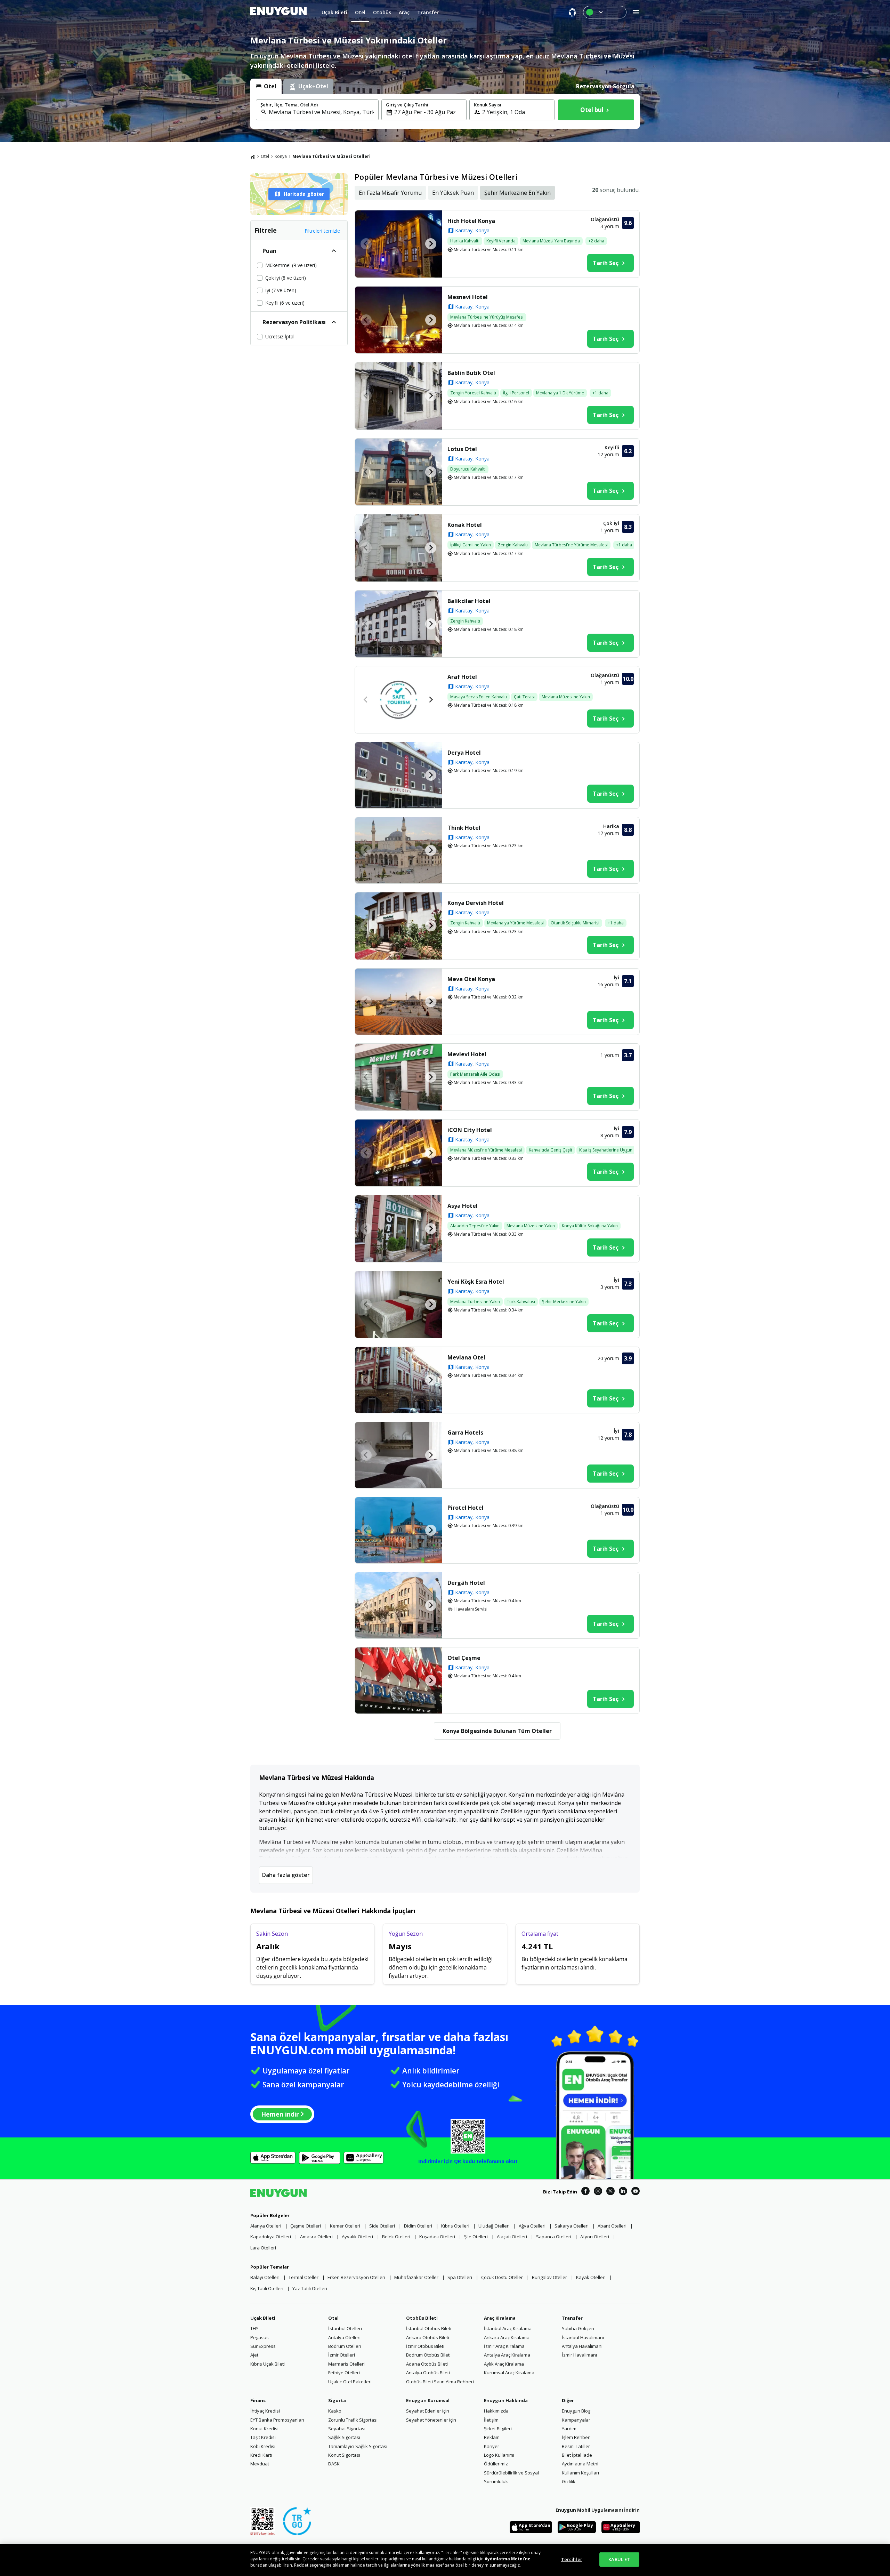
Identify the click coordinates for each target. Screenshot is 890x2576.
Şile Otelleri (476, 2237)
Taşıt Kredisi (263, 2437)
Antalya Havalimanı (582, 2346)
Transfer (572, 2318)
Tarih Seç (606, 263)
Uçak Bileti (263, 2318)
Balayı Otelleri (265, 2277)
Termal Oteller (304, 2277)
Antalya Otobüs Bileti (428, 2373)
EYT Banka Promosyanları (277, 2420)
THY (254, 2328)
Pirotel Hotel (466, 1508)
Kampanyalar (576, 2420)
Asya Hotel (463, 1206)
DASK (334, 2464)
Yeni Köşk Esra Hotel (476, 1282)
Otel (265, 156)
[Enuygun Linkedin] (623, 2192)
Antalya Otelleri (344, 2337)
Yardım (569, 2429)
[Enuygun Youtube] (636, 2192)
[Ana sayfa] (253, 157)
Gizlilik (569, 2481)
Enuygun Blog (576, 2411)
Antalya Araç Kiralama (507, 2355)
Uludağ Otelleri (494, 2226)
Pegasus (260, 2337)
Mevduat (260, 2464)
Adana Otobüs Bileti (427, 2364)
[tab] (266, 86)
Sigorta (337, 2400)
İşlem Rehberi (576, 2437)
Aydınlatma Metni (580, 2464)
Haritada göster (304, 194)
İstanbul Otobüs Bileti (429, 2328)
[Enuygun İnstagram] (598, 2192)
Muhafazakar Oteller (416, 2277)
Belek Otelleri (396, 2237)
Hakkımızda (496, 2411)
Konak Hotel (465, 525)
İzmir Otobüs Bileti (425, 2346)
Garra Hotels (465, 1433)
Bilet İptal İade (577, 2455)
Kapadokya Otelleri (271, 2237)
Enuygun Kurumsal (428, 2400)
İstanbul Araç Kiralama (508, 2328)
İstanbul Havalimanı (583, 2337)
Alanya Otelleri (266, 2226)
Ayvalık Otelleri (357, 2237)
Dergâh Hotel (466, 1583)
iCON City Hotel (470, 1130)
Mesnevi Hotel (468, 297)
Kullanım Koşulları (580, 2473)
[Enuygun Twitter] (610, 2192)
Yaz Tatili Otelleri (310, 2288)
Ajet (254, 2355)
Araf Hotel (462, 677)
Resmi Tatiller (576, 2446)
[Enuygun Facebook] (585, 2192)
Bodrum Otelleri (345, 2346)
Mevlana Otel (466, 1357)
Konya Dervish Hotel (476, 903)
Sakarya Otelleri (572, 2226)
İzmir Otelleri (342, 2355)
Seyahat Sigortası (347, 2429)
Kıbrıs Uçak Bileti (268, 2364)
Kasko (335, 2411)
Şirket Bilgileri (498, 2429)
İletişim (491, 2420)
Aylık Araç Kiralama (504, 2364)
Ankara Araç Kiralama (507, 2337)
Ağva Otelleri (532, 2226)
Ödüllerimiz (496, 2464)
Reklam (492, 2437)
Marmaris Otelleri (346, 2364)
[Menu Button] (605, 12)
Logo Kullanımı (499, 2455)
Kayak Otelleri (591, 2277)
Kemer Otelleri (345, 2226)
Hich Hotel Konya (471, 221)
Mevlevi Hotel (467, 1054)
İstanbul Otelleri (345, 2328)
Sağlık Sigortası (344, 2437)
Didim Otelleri (418, 2226)
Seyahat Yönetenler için (431, 2420)
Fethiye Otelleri (344, 2373)
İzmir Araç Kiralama (504, 2346)
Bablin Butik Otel (471, 373)
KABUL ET (619, 2559)
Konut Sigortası (344, 2455)
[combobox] (321, 112)
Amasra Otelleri (316, 2237)
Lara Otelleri (263, 2248)
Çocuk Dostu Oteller (502, 2277)
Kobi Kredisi (263, 2446)
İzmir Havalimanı (579, 2355)
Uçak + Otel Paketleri (350, 2382)
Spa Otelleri (460, 2277)
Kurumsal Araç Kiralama (509, 2373)
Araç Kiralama (500, 2318)
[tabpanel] (445, 111)
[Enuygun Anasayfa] (278, 12)
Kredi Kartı (261, 2455)
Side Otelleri (382, 2226)
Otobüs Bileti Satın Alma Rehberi (440, 2382)
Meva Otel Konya (471, 979)
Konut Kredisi (264, 2429)
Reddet (301, 2565)
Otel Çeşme (464, 1658)
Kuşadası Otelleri (437, 2237)
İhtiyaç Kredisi (265, 2411)
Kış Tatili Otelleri (267, 2288)
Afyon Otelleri (595, 2237)
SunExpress (263, 2346)
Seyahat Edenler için (428, 2411)
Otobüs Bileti (422, 2318)
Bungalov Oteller (549, 2277)
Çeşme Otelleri (306, 2226)
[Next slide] (431, 244)
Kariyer (492, 2446)
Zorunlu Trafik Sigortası (353, 2420)
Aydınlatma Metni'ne (508, 2559)
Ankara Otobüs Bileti (428, 2337)
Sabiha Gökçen (578, 2328)
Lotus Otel (462, 449)
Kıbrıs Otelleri (455, 2226)
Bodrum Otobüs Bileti (428, 2355)
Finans (258, 2400)
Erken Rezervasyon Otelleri (356, 2277)
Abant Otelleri (612, 2226)
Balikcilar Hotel (469, 601)
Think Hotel (464, 828)
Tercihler (572, 2559)
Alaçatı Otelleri (512, 2237)
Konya (281, 156)
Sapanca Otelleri (554, 2237)
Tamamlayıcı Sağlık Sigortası (358, 2446)
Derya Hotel (464, 753)
